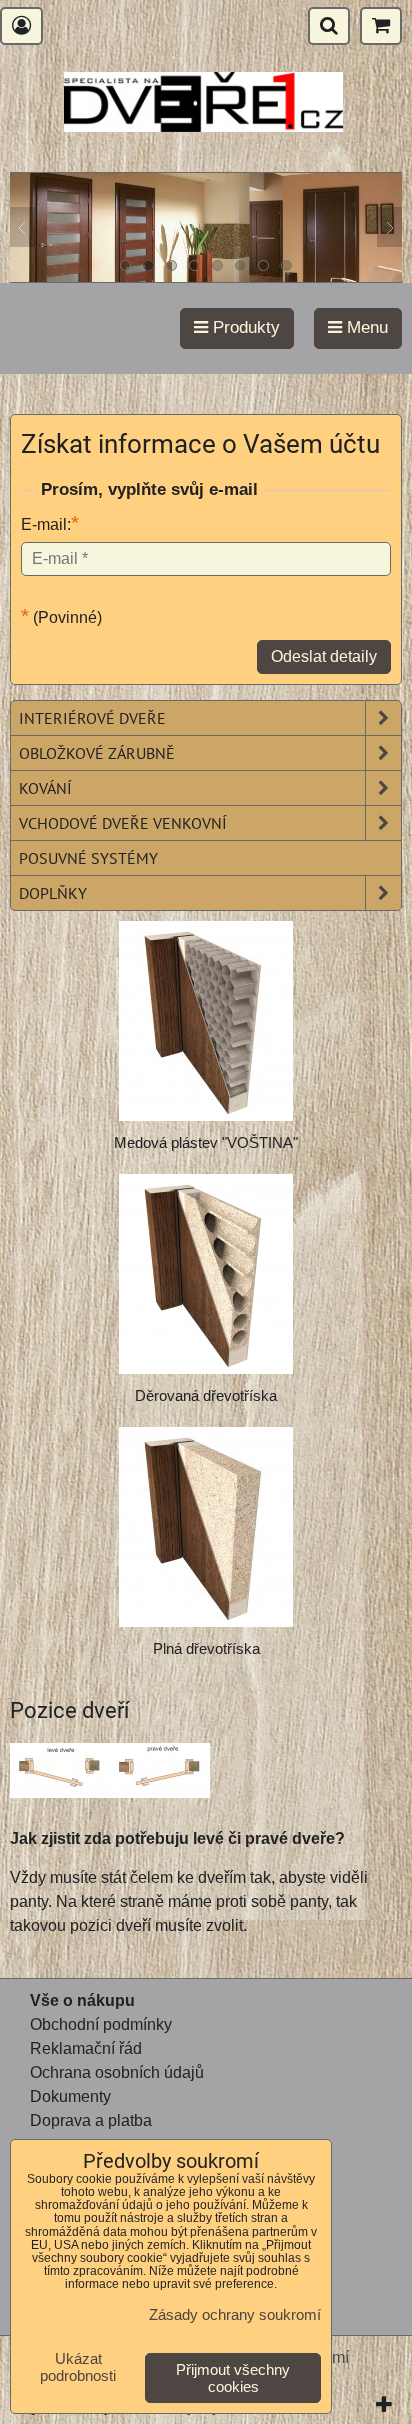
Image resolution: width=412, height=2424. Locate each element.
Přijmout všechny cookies (233, 2378)
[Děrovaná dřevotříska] (206, 1274)
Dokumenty (70, 2096)
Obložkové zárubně (97, 753)
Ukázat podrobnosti (78, 2367)
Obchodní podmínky (101, 2024)
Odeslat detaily (324, 656)
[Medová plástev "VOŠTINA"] (206, 1021)
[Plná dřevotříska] (206, 1527)
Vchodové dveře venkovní (123, 823)
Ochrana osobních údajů (117, 2072)
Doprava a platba (91, 2120)
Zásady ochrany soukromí (235, 2314)
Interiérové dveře (92, 718)
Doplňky (53, 893)
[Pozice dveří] (110, 1774)
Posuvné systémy (88, 858)
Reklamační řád (86, 2048)
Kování (45, 788)
